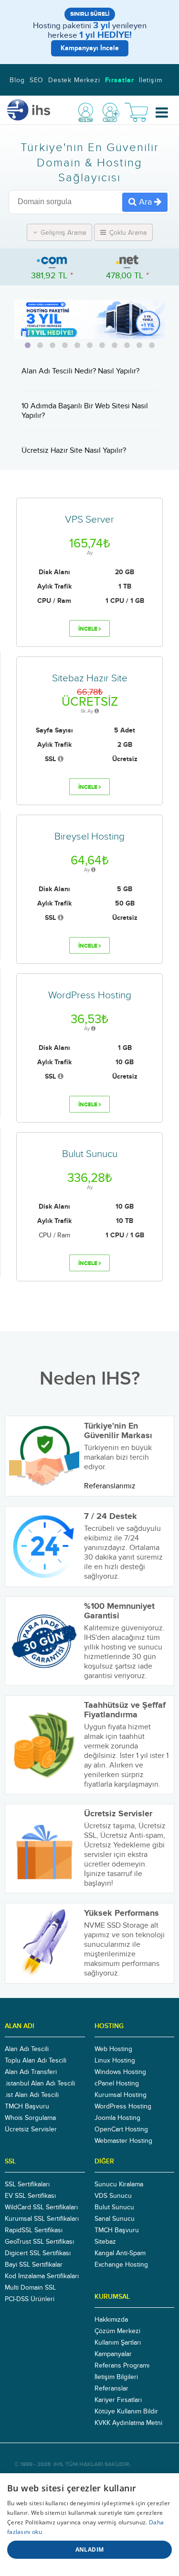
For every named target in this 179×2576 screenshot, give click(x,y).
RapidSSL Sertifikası (34, 2230)
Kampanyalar (113, 2354)
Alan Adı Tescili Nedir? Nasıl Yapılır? (80, 371)
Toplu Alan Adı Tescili (36, 2061)
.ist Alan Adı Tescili (32, 2095)
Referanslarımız (110, 1486)
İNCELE (89, 629)
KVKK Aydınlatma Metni (128, 2423)
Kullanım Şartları (118, 2343)
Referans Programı (122, 2366)
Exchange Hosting (121, 2265)
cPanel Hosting (117, 2084)
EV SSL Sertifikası (30, 2196)
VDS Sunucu (113, 2196)
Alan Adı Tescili (27, 2049)
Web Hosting (113, 2049)
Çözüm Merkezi (117, 2331)
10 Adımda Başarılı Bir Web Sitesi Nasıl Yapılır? (85, 411)
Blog (17, 80)
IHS (58, 2464)
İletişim (151, 80)
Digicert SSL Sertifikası (38, 2253)
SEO (37, 80)
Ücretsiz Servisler (31, 2129)
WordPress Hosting (123, 2107)
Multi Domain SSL (30, 2288)
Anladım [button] (90, 2549)
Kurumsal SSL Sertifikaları (42, 2219)
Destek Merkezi (74, 80)
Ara (145, 202)
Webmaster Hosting (123, 2141)
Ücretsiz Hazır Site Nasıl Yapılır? (74, 450)
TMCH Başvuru (27, 2107)
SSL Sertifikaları (27, 2184)
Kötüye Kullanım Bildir (126, 2412)
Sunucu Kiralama (119, 2184)
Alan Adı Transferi (31, 2072)
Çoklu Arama (127, 233)
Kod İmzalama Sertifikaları (42, 2276)
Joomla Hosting (117, 2118)
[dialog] (89, 2525)
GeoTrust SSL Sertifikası (39, 2242)
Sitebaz (105, 2242)
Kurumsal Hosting (121, 2095)
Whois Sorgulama (30, 2118)
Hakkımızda (111, 2320)
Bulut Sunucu (114, 2207)
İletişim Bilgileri (116, 2377)
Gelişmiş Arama (62, 233)
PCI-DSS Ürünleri (30, 2299)
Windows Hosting (120, 2072)
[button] (162, 113)
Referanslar (111, 2389)
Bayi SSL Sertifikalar (34, 2265)
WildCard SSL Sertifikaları (41, 2207)
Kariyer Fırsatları (118, 2400)
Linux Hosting (115, 2061)
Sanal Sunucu (115, 2219)
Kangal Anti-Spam (120, 2253)
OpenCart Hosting (121, 2129)
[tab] (28, 345)
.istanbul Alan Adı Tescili (40, 2084)
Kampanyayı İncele (90, 48)
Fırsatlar (120, 80)
